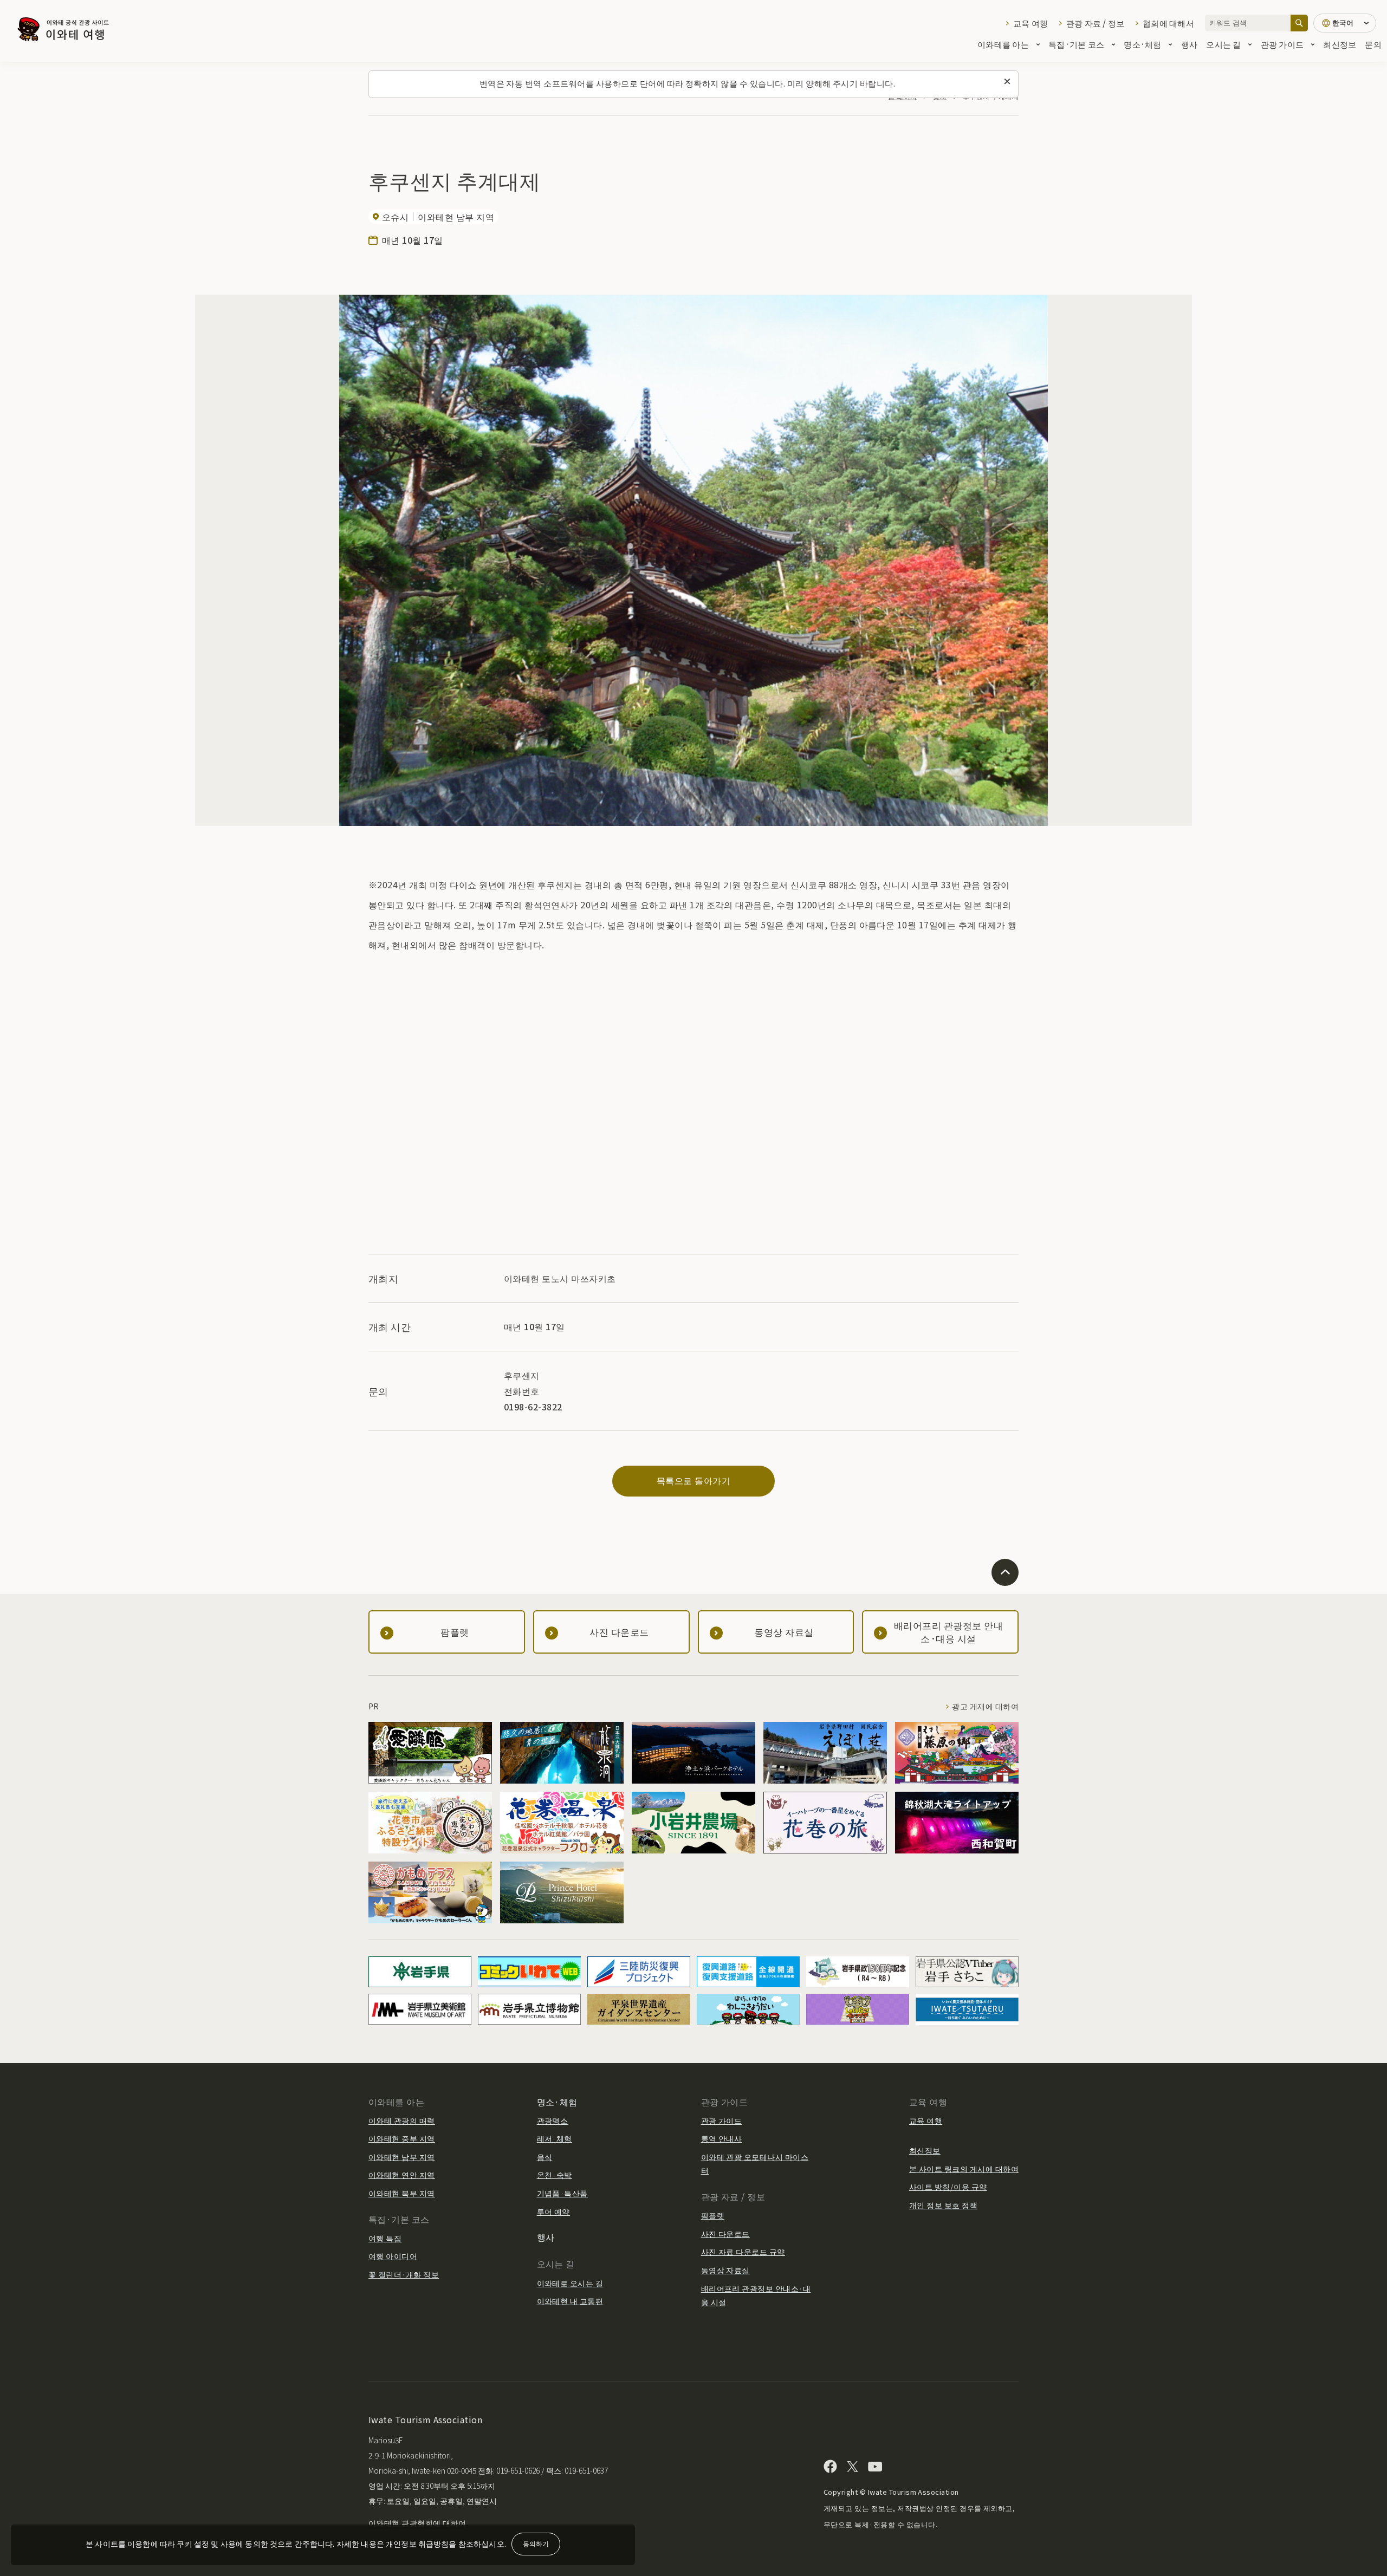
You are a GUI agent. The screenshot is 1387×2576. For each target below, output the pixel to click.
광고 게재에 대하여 (985, 1706)
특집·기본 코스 (1076, 44)
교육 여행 (1030, 23)
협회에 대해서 (1168, 23)
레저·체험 (555, 2138)
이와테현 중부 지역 (402, 2138)
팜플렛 (713, 2215)
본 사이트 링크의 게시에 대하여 (964, 2169)
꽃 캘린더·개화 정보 (404, 2274)
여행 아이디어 (393, 2256)
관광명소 (553, 2120)
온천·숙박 (555, 2175)
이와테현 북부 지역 (402, 2193)
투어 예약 (553, 2211)
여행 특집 (385, 2238)
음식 (545, 2157)
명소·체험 (1142, 44)
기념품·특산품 (562, 2193)
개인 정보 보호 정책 (943, 2205)
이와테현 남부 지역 (402, 2157)
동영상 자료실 (725, 2270)
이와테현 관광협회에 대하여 (417, 2523)
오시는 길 (1223, 44)
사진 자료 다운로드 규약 (743, 2252)
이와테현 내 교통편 (570, 2301)
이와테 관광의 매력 (402, 2120)
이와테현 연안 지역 (402, 2175)
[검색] (1299, 23)
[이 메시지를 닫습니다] (1007, 82)
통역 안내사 (722, 2138)
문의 (1373, 44)
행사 (1190, 44)
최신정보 (1340, 44)
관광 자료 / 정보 (1095, 23)
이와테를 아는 (1003, 44)
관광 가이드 (1282, 44)
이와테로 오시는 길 (570, 2283)
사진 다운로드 (725, 2234)
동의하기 (536, 2543)
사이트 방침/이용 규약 (948, 2187)
